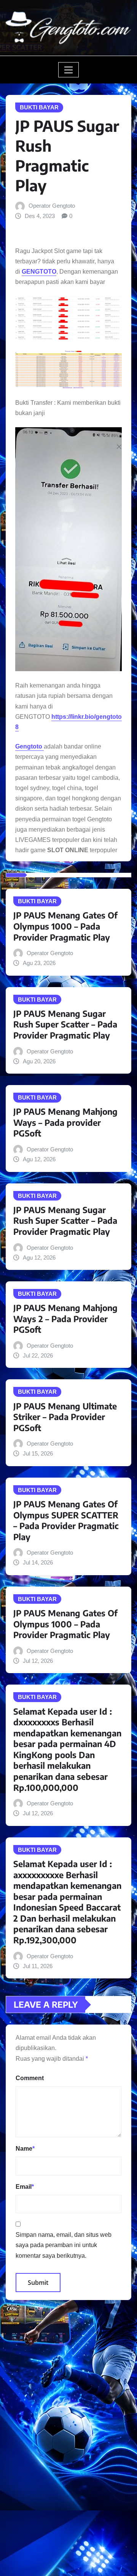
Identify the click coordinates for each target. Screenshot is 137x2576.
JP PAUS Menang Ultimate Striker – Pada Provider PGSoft (65, 1417)
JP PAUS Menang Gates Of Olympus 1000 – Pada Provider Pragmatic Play (65, 926)
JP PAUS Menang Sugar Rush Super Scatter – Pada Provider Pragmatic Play (65, 1024)
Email (25, 2187)
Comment (30, 2078)
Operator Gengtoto (52, 206)
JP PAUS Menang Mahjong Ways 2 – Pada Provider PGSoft (65, 1318)
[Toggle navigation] (69, 70)
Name (25, 2149)
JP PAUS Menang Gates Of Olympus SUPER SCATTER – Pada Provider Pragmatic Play (66, 1520)
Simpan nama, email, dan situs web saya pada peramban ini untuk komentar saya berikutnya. (64, 2245)
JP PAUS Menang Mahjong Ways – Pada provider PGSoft (65, 1122)
